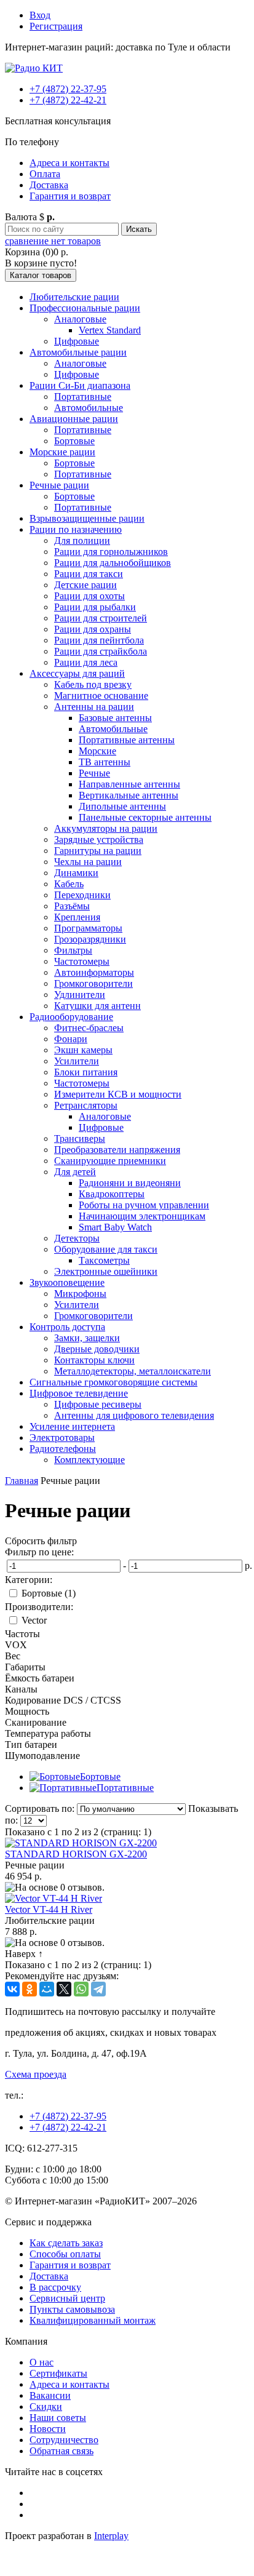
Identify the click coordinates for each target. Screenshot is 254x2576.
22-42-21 (68, 100)
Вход (40, 15)
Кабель (69, 884)
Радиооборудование (71, 1017)
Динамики (76, 873)
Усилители (77, 1061)
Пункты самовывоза (72, 2309)
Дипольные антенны (122, 806)
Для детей (75, 1172)
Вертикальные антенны (129, 795)
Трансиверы (80, 1138)
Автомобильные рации (78, 352)
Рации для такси (89, 574)
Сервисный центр (67, 2298)
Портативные (83, 397)
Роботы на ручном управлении (144, 1205)
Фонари (71, 1039)
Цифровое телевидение (79, 1393)
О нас (42, 2362)
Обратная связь (62, 2451)
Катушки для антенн (97, 1006)
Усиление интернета (72, 1426)
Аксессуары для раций (77, 673)
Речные (94, 773)
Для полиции (82, 540)
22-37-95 (68, 89)
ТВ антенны (105, 762)
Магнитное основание (101, 696)
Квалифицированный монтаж (93, 2320)
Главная (22, 1481)
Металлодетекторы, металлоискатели (133, 1371)
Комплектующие (89, 1460)
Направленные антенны (129, 784)
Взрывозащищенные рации (87, 518)
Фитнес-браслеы (89, 1028)
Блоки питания (86, 1072)
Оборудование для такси (106, 1249)
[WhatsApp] (81, 1989)
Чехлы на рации (88, 862)
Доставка (49, 185)
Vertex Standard (110, 330)
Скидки (46, 2407)
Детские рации (85, 585)
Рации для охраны (93, 629)
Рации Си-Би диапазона (80, 385)
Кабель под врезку (93, 684)
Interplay (111, 2536)
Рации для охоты (89, 596)
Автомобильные (89, 408)
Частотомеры (82, 961)
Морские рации (62, 452)
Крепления (77, 917)
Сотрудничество (64, 2440)
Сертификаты (58, 2373)
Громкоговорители (93, 983)
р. (248, 1565)
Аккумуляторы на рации (106, 828)
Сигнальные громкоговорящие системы (113, 1382)
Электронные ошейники (106, 1271)
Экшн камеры (83, 1050)
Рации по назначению (76, 529)
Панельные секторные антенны (145, 817)
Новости (48, 2429)
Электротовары (62, 1438)
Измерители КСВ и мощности (118, 1094)
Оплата (45, 174)
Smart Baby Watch (115, 1227)
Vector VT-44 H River (49, 1909)
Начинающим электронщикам (142, 1216)
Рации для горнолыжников (111, 552)
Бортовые (74, 441)
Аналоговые (80, 319)
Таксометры (104, 1260)
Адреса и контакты (69, 163)
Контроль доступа (67, 1327)
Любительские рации (74, 297)
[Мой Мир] (47, 1989)
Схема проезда (36, 2074)
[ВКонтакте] (12, 1989)
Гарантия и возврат (70, 196)
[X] (64, 1989)
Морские (97, 751)
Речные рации (59, 485)
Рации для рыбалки (95, 607)
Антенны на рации (94, 707)
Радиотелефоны (63, 1449)
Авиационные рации (74, 419)
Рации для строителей (101, 618)
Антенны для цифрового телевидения (134, 1415)
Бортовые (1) (49, 1593)
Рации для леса (86, 662)
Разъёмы (72, 906)
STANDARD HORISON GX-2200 (76, 1854)
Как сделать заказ (66, 2243)
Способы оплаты (65, 2254)
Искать (139, 229)
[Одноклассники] (30, 1989)
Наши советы (58, 2418)
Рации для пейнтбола (99, 640)
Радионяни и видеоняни (130, 1183)
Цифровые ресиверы (98, 1404)
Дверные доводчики (97, 1349)
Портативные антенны (127, 740)
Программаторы (88, 928)
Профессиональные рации (85, 308)
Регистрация (56, 26)
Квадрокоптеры (112, 1194)
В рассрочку (55, 2287)
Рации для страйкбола (101, 651)
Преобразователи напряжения (117, 1150)
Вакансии (50, 2395)
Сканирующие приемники (110, 1161)
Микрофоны (80, 1294)
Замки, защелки (87, 1338)
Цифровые (77, 341)
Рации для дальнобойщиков (113, 563)
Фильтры (73, 950)
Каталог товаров (41, 275)
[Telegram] (98, 1989)
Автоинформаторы (94, 972)
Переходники (82, 895)
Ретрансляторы (86, 1105)
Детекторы (77, 1238)
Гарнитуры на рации (98, 851)
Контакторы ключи (94, 1360)
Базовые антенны (115, 718)
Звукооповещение (67, 1282)
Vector (34, 1620)
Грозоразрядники (90, 939)
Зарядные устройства (99, 839)
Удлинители (80, 995)
